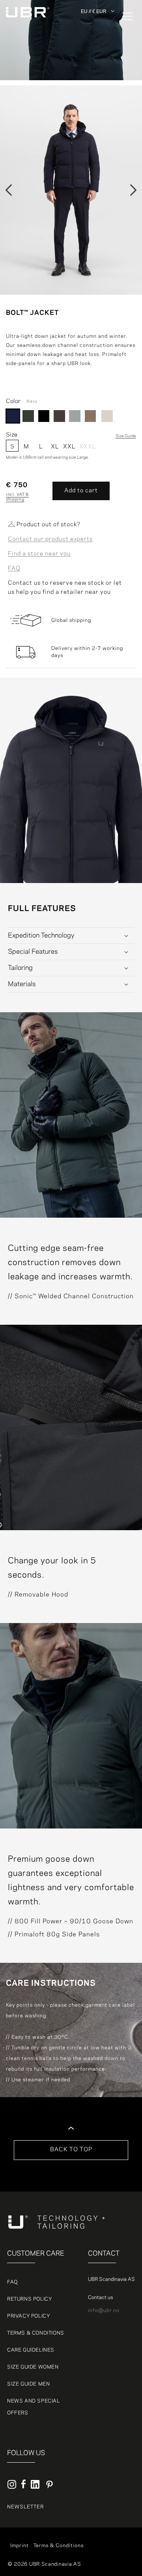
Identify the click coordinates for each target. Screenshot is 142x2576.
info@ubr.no (104, 2310)
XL (55, 447)
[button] (122, 16)
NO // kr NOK (98, 50)
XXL (69, 447)
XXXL (86, 447)
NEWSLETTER (25, 2507)
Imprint (20, 2546)
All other (93, 23)
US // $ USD (97, 87)
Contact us (100, 2297)
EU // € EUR (94, 11)
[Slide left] (9, 190)
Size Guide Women (33, 2367)
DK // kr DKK (97, 32)
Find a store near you (39, 554)
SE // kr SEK (97, 59)
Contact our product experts (50, 539)
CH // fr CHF (98, 68)
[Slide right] (133, 190)
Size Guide (126, 436)
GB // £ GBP (97, 77)
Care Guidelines (31, 2350)
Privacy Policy (29, 2316)
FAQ (14, 569)
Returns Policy (30, 2299)
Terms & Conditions (36, 2333)
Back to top (71, 2150)
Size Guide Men (28, 2384)
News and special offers (34, 2407)
